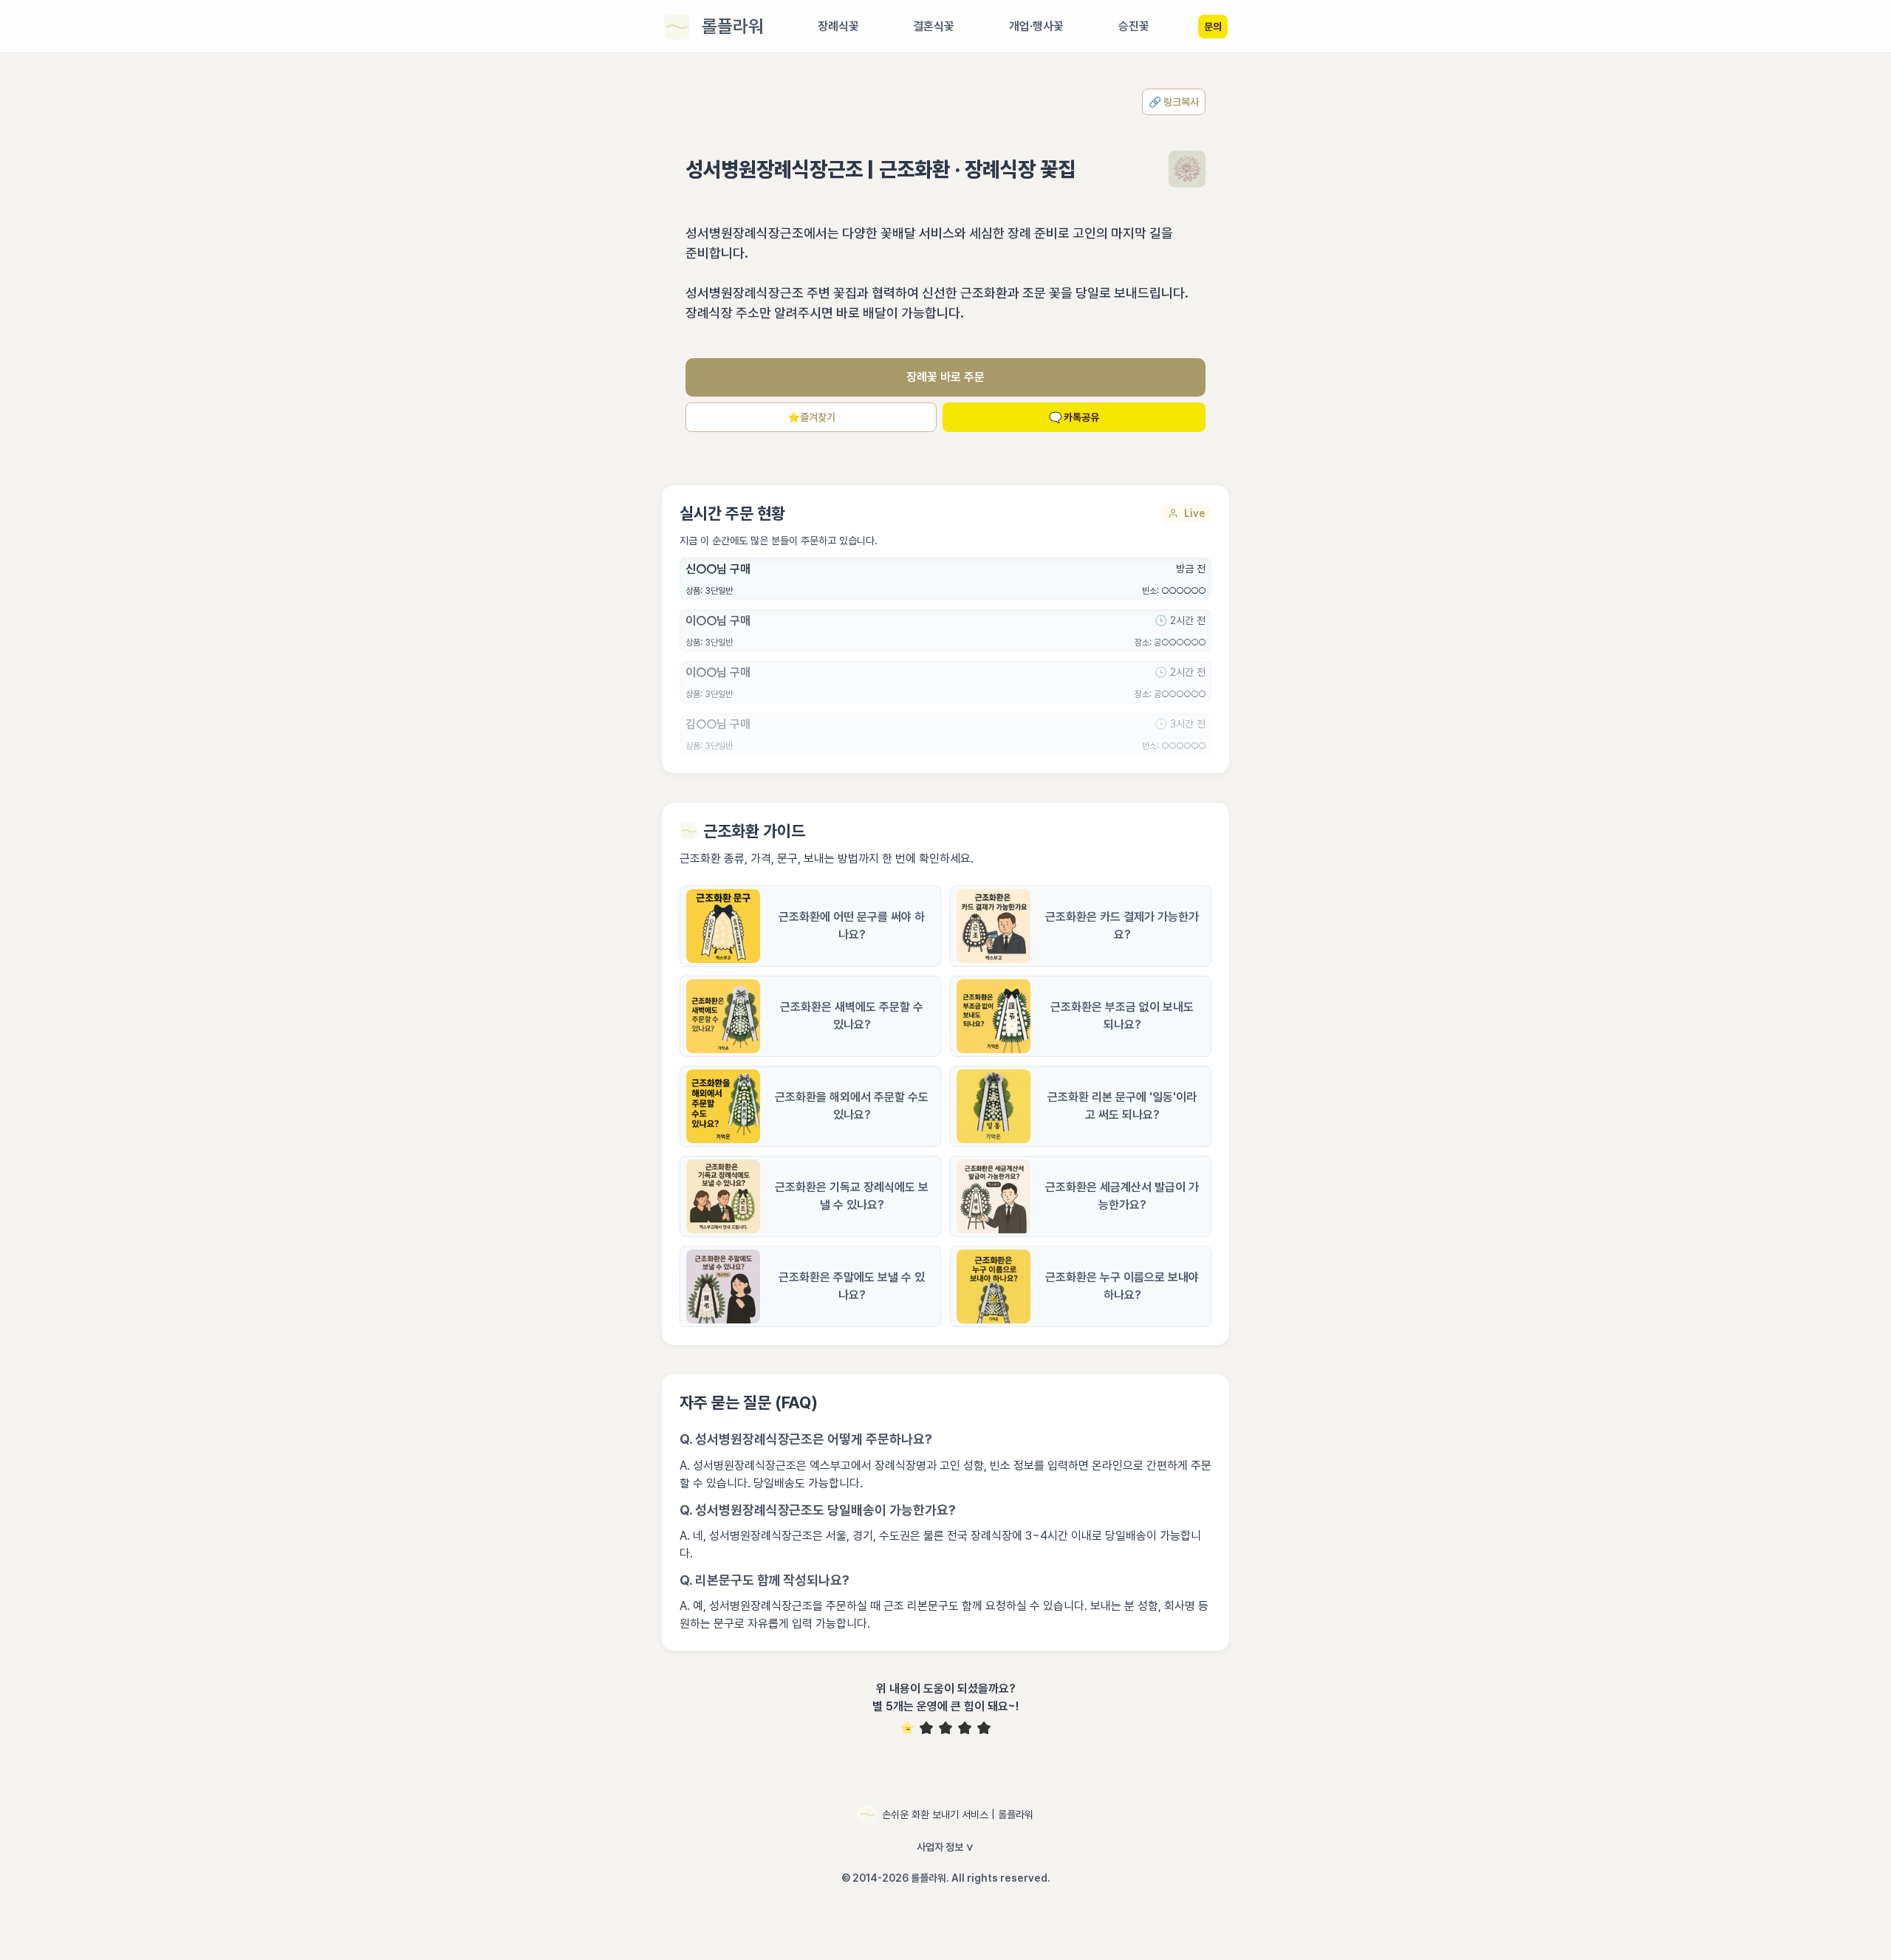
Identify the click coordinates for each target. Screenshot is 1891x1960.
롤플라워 (733, 26)
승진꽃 (1134, 26)
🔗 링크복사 (1174, 102)
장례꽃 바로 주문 (945, 377)
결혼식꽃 (934, 26)
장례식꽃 (838, 26)
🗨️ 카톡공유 (1074, 417)
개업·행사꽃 (1036, 26)
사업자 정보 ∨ (945, 1847)
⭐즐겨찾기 (811, 417)
